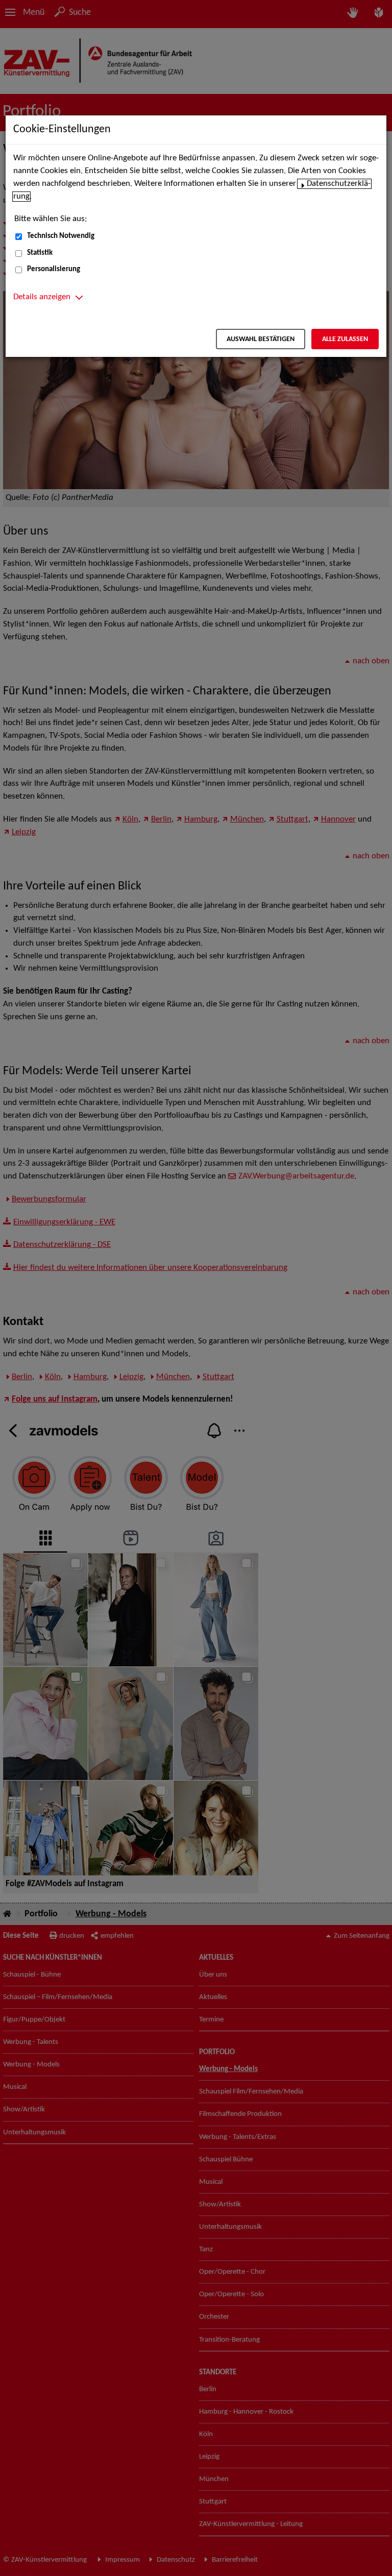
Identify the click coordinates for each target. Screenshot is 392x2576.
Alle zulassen (345, 339)
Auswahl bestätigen (261, 339)
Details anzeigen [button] (42, 297)
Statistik (40, 253)
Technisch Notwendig (61, 236)
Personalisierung (54, 269)
